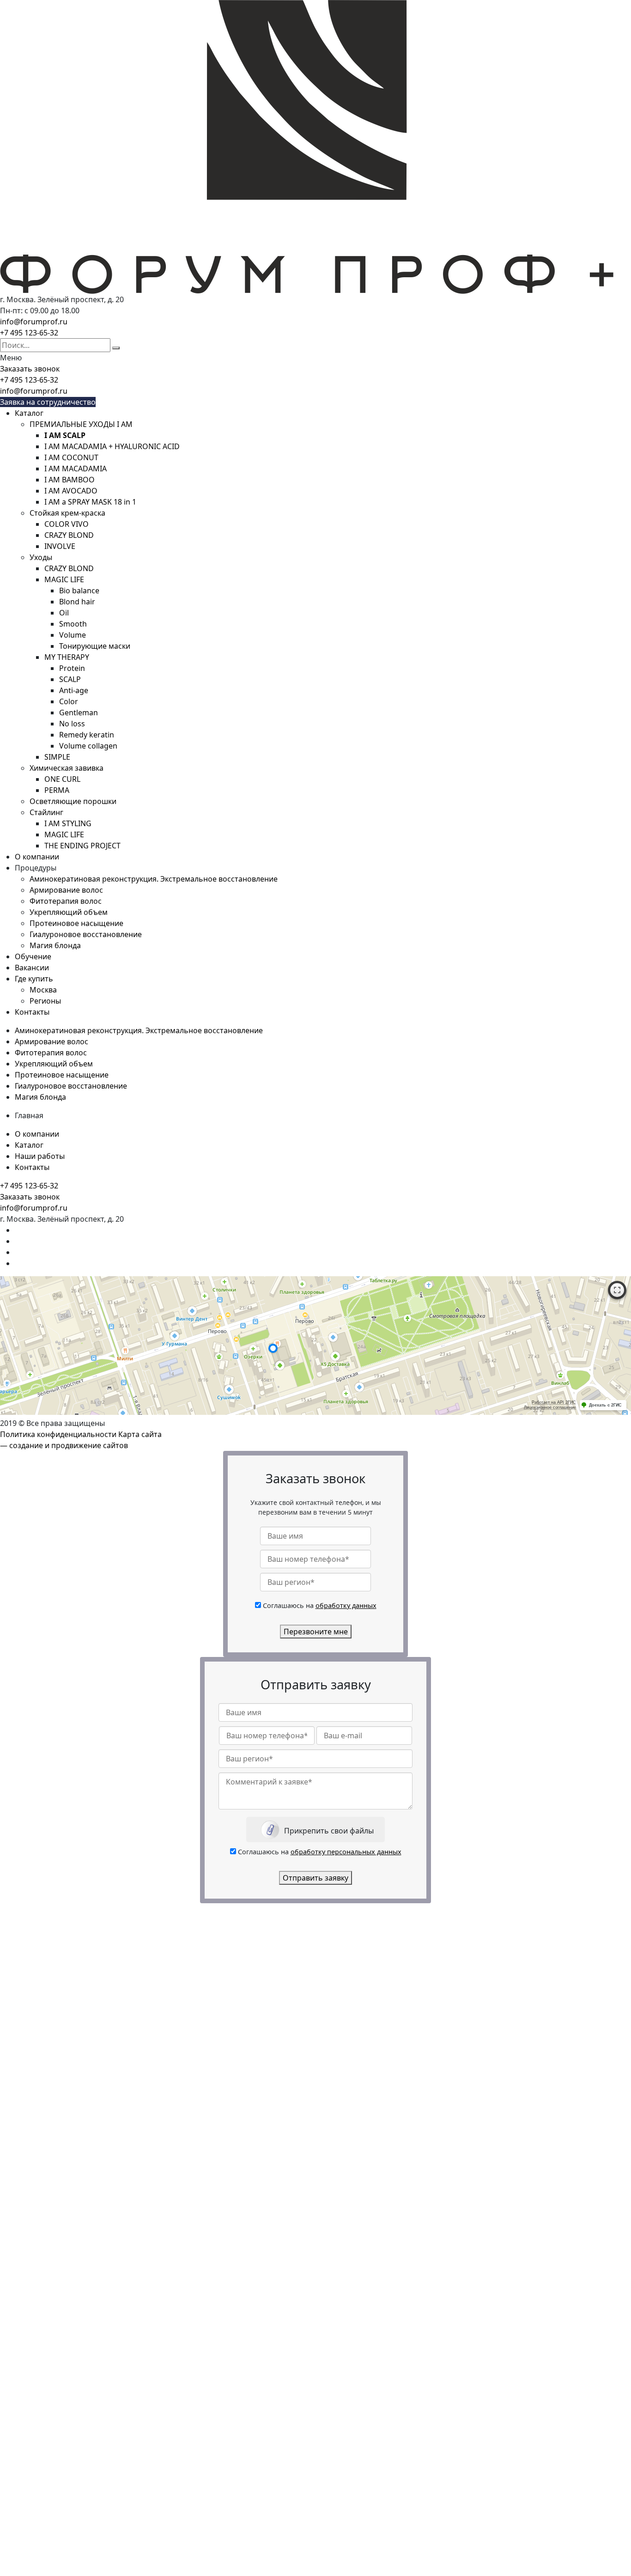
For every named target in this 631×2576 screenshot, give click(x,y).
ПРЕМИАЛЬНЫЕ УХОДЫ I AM (81, 424)
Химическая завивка (67, 768)
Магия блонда (55, 945)
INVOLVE (60, 546)
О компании (37, 857)
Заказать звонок (30, 369)
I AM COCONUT (71, 457)
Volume (73, 635)
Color (69, 701)
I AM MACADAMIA (76, 469)
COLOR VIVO (67, 524)
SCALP (70, 679)
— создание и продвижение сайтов (64, 1445)
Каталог (29, 413)
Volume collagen (88, 746)
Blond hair (77, 602)
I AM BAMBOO (70, 480)
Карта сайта (140, 1434)
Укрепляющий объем (69, 912)
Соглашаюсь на (320, 1605)
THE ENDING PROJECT (82, 846)
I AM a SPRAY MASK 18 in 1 (90, 502)
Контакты (32, 1012)
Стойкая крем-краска (67, 513)
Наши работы (40, 1156)
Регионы (45, 1001)
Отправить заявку (315, 1878)
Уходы (41, 557)
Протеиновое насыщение (76, 923)
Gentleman (79, 713)
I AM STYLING (68, 823)
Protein (72, 668)
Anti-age (74, 690)
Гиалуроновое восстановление (86, 934)
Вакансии (32, 968)
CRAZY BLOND (69, 535)
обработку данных (346, 1605)
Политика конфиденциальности (58, 1434)
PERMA (57, 790)
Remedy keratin (87, 735)
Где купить (34, 979)
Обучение (33, 956)
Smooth (73, 624)
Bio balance (79, 591)
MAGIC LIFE (64, 579)
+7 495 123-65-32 (29, 333)
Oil (64, 613)
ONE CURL (62, 779)
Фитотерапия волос (66, 901)
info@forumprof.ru (34, 322)
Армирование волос (66, 890)
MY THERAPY (67, 657)
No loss (72, 724)
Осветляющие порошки (73, 801)
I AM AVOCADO (71, 491)
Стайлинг (46, 812)
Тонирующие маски (95, 646)
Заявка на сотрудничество (48, 402)
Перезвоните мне (316, 1632)
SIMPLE (57, 757)
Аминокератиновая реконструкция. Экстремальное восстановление (154, 879)
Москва (43, 990)
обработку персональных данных (346, 1852)
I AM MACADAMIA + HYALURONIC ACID (112, 446)
